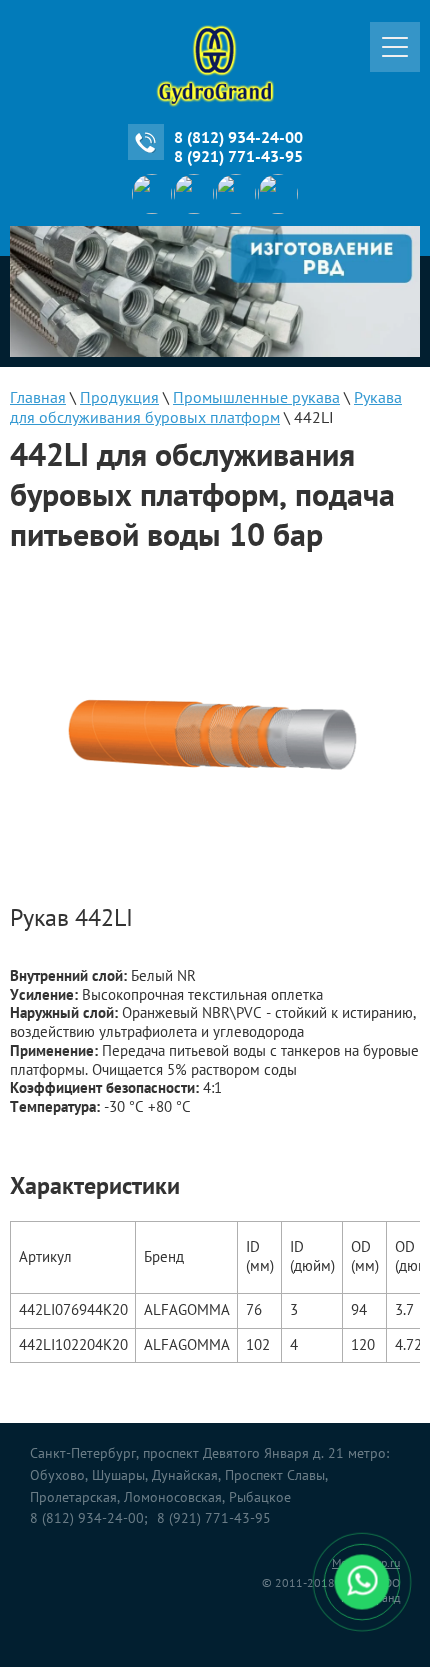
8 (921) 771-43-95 (238, 156)
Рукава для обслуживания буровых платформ (206, 407)
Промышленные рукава (256, 397)
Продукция (119, 397)
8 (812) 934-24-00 (238, 137)
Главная (38, 397)
